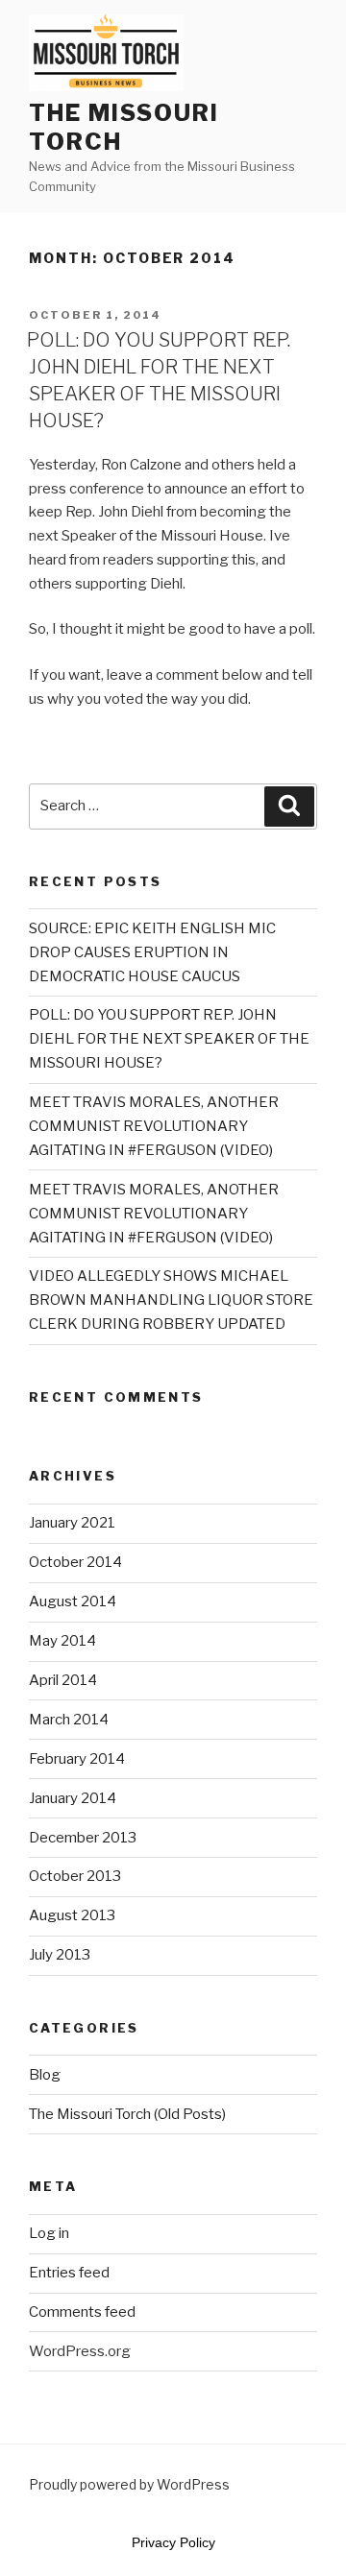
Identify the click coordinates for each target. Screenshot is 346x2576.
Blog (45, 2075)
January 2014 (73, 1798)
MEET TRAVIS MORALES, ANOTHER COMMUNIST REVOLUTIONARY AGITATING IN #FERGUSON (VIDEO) (154, 1126)
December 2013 (83, 1838)
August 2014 (73, 1601)
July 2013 (60, 1955)
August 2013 (72, 1915)
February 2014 (77, 1759)
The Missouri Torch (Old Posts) (127, 2114)
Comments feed (82, 2312)
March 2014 (69, 1720)
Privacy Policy (173, 2542)
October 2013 (75, 1876)
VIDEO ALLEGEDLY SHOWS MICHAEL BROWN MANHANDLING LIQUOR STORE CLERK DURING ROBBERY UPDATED (171, 1300)
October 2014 (75, 1562)
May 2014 (62, 1641)
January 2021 (72, 1523)
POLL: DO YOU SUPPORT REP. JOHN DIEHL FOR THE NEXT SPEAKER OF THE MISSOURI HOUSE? (169, 1039)
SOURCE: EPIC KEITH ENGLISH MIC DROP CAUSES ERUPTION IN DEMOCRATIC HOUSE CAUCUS (152, 952)
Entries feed (69, 2273)
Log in (49, 2233)
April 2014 (63, 1680)
